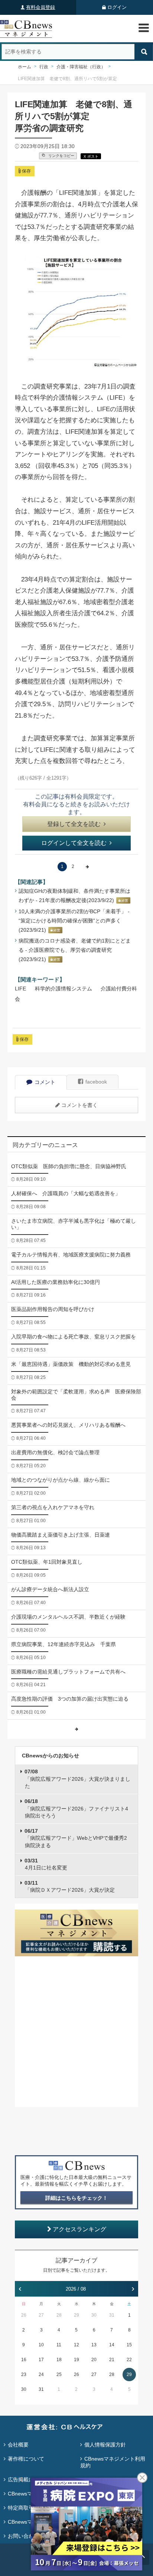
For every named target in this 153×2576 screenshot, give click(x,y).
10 (41, 2345)
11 (59, 2345)
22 (129, 2360)
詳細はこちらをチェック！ (76, 2198)
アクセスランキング (79, 2229)
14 (112, 2345)
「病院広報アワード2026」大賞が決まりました (77, 1779)
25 (59, 2375)
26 (24, 2315)
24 (41, 2375)
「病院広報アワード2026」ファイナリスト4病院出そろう (76, 1808)
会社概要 (18, 2445)
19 (76, 2360)
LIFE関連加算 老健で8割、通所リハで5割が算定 (67, 79)
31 (112, 2315)
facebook (96, 1082)
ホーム (25, 67)
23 (24, 2375)
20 (94, 2360)
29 (76, 2315)
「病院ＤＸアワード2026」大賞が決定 (70, 1887)
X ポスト (91, 156)
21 (112, 2360)
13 (94, 2345)
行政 (44, 67)
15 (129, 2345)
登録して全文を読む (74, 824)
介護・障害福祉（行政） (81, 67)
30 (94, 2315)
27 (41, 2315)
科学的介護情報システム (64, 989)
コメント (45, 1082)
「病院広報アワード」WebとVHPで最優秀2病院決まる (76, 1838)
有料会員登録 (40, 7)
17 (41, 2360)
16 (24, 2360)
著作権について (26, 2459)
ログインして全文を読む (74, 843)
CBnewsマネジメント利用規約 (113, 2462)
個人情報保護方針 (105, 2445)
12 (76, 2345)
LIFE (20, 989)
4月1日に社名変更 (46, 1864)
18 (59, 2360)
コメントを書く (79, 1105)
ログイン (117, 7)
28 (59, 2315)
